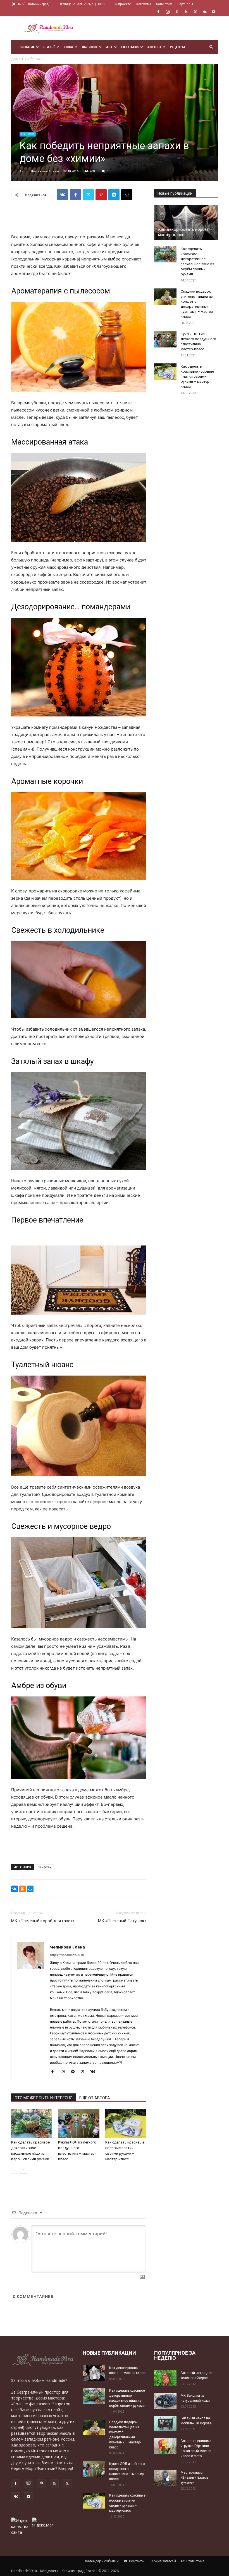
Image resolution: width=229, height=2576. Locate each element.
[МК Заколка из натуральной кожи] (165, 2401)
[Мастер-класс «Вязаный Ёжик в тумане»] (165, 2478)
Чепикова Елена (45, 171)
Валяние (90, 47)
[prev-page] (15, 2170)
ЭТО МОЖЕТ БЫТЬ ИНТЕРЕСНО (44, 2098)
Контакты (144, 4)
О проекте (123, 4)
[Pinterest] (177, 12)
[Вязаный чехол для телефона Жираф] (165, 2378)
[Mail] (75, 2072)
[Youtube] (214, 12)
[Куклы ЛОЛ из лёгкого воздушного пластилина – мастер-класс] (79, 2123)
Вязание (27, 47)
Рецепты (177, 47)
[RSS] (186, 12)
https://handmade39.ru (67, 1955)
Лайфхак (44, 1867)
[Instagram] (168, 12)
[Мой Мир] (30, 1889)
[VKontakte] (204, 12)
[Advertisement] (152, 28)
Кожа (68, 47)
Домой (17, 59)
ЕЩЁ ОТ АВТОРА (95, 2098)
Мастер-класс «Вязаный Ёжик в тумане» (195, 2478)
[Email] (127, 195)
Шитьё (49, 47)
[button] (211, 47)
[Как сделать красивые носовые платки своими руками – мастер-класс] (126, 2123)
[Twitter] (195, 12)
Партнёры (185, 4)
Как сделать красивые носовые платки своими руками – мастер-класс (197, 376)
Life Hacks (130, 47)
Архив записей (163, 2561)
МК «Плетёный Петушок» (122, 1921)
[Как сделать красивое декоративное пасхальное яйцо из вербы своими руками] (32, 2123)
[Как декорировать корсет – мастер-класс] (186, 222)
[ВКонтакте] (15, 1889)
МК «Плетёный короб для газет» (43, 1921)
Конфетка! (164, 4)
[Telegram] (114, 195)
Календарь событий (102, 2561)
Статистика (195, 2561)
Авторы (154, 47)
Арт (109, 47)
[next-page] (24, 2170)
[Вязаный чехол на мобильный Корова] (165, 2423)
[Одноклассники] (22, 1889)
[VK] (63, 195)
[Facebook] (158, 12)
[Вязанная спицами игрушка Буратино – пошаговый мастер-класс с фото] (165, 2446)
